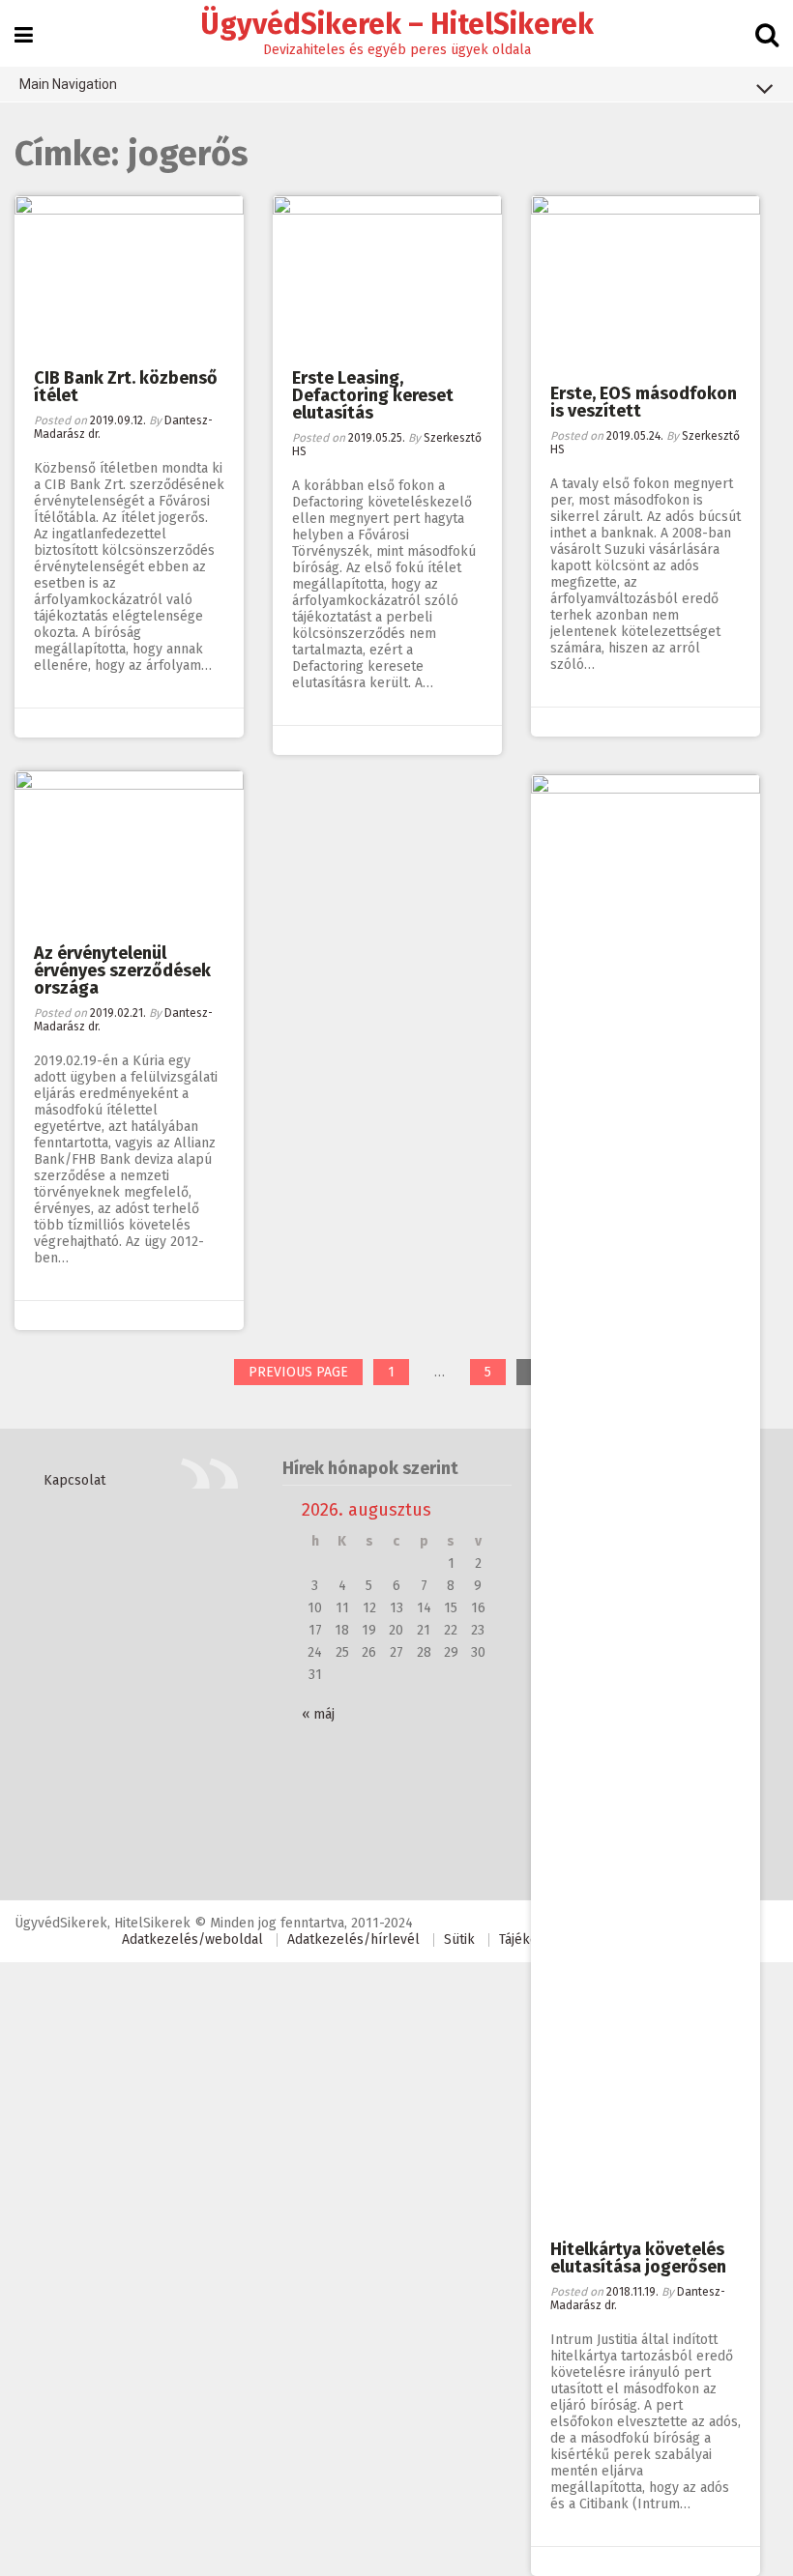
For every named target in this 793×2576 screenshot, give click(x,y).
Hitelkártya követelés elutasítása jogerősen (638, 2258)
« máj (318, 1714)
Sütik (459, 1939)
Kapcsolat (74, 1480)
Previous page (298, 1372)
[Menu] (24, 35)
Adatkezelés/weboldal (192, 1939)
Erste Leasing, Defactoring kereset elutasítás (373, 395)
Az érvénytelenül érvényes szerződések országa (122, 970)
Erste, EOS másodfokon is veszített (644, 402)
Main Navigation (68, 84)
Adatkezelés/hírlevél (353, 1939)
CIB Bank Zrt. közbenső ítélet (126, 387)
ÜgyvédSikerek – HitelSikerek (397, 24)
